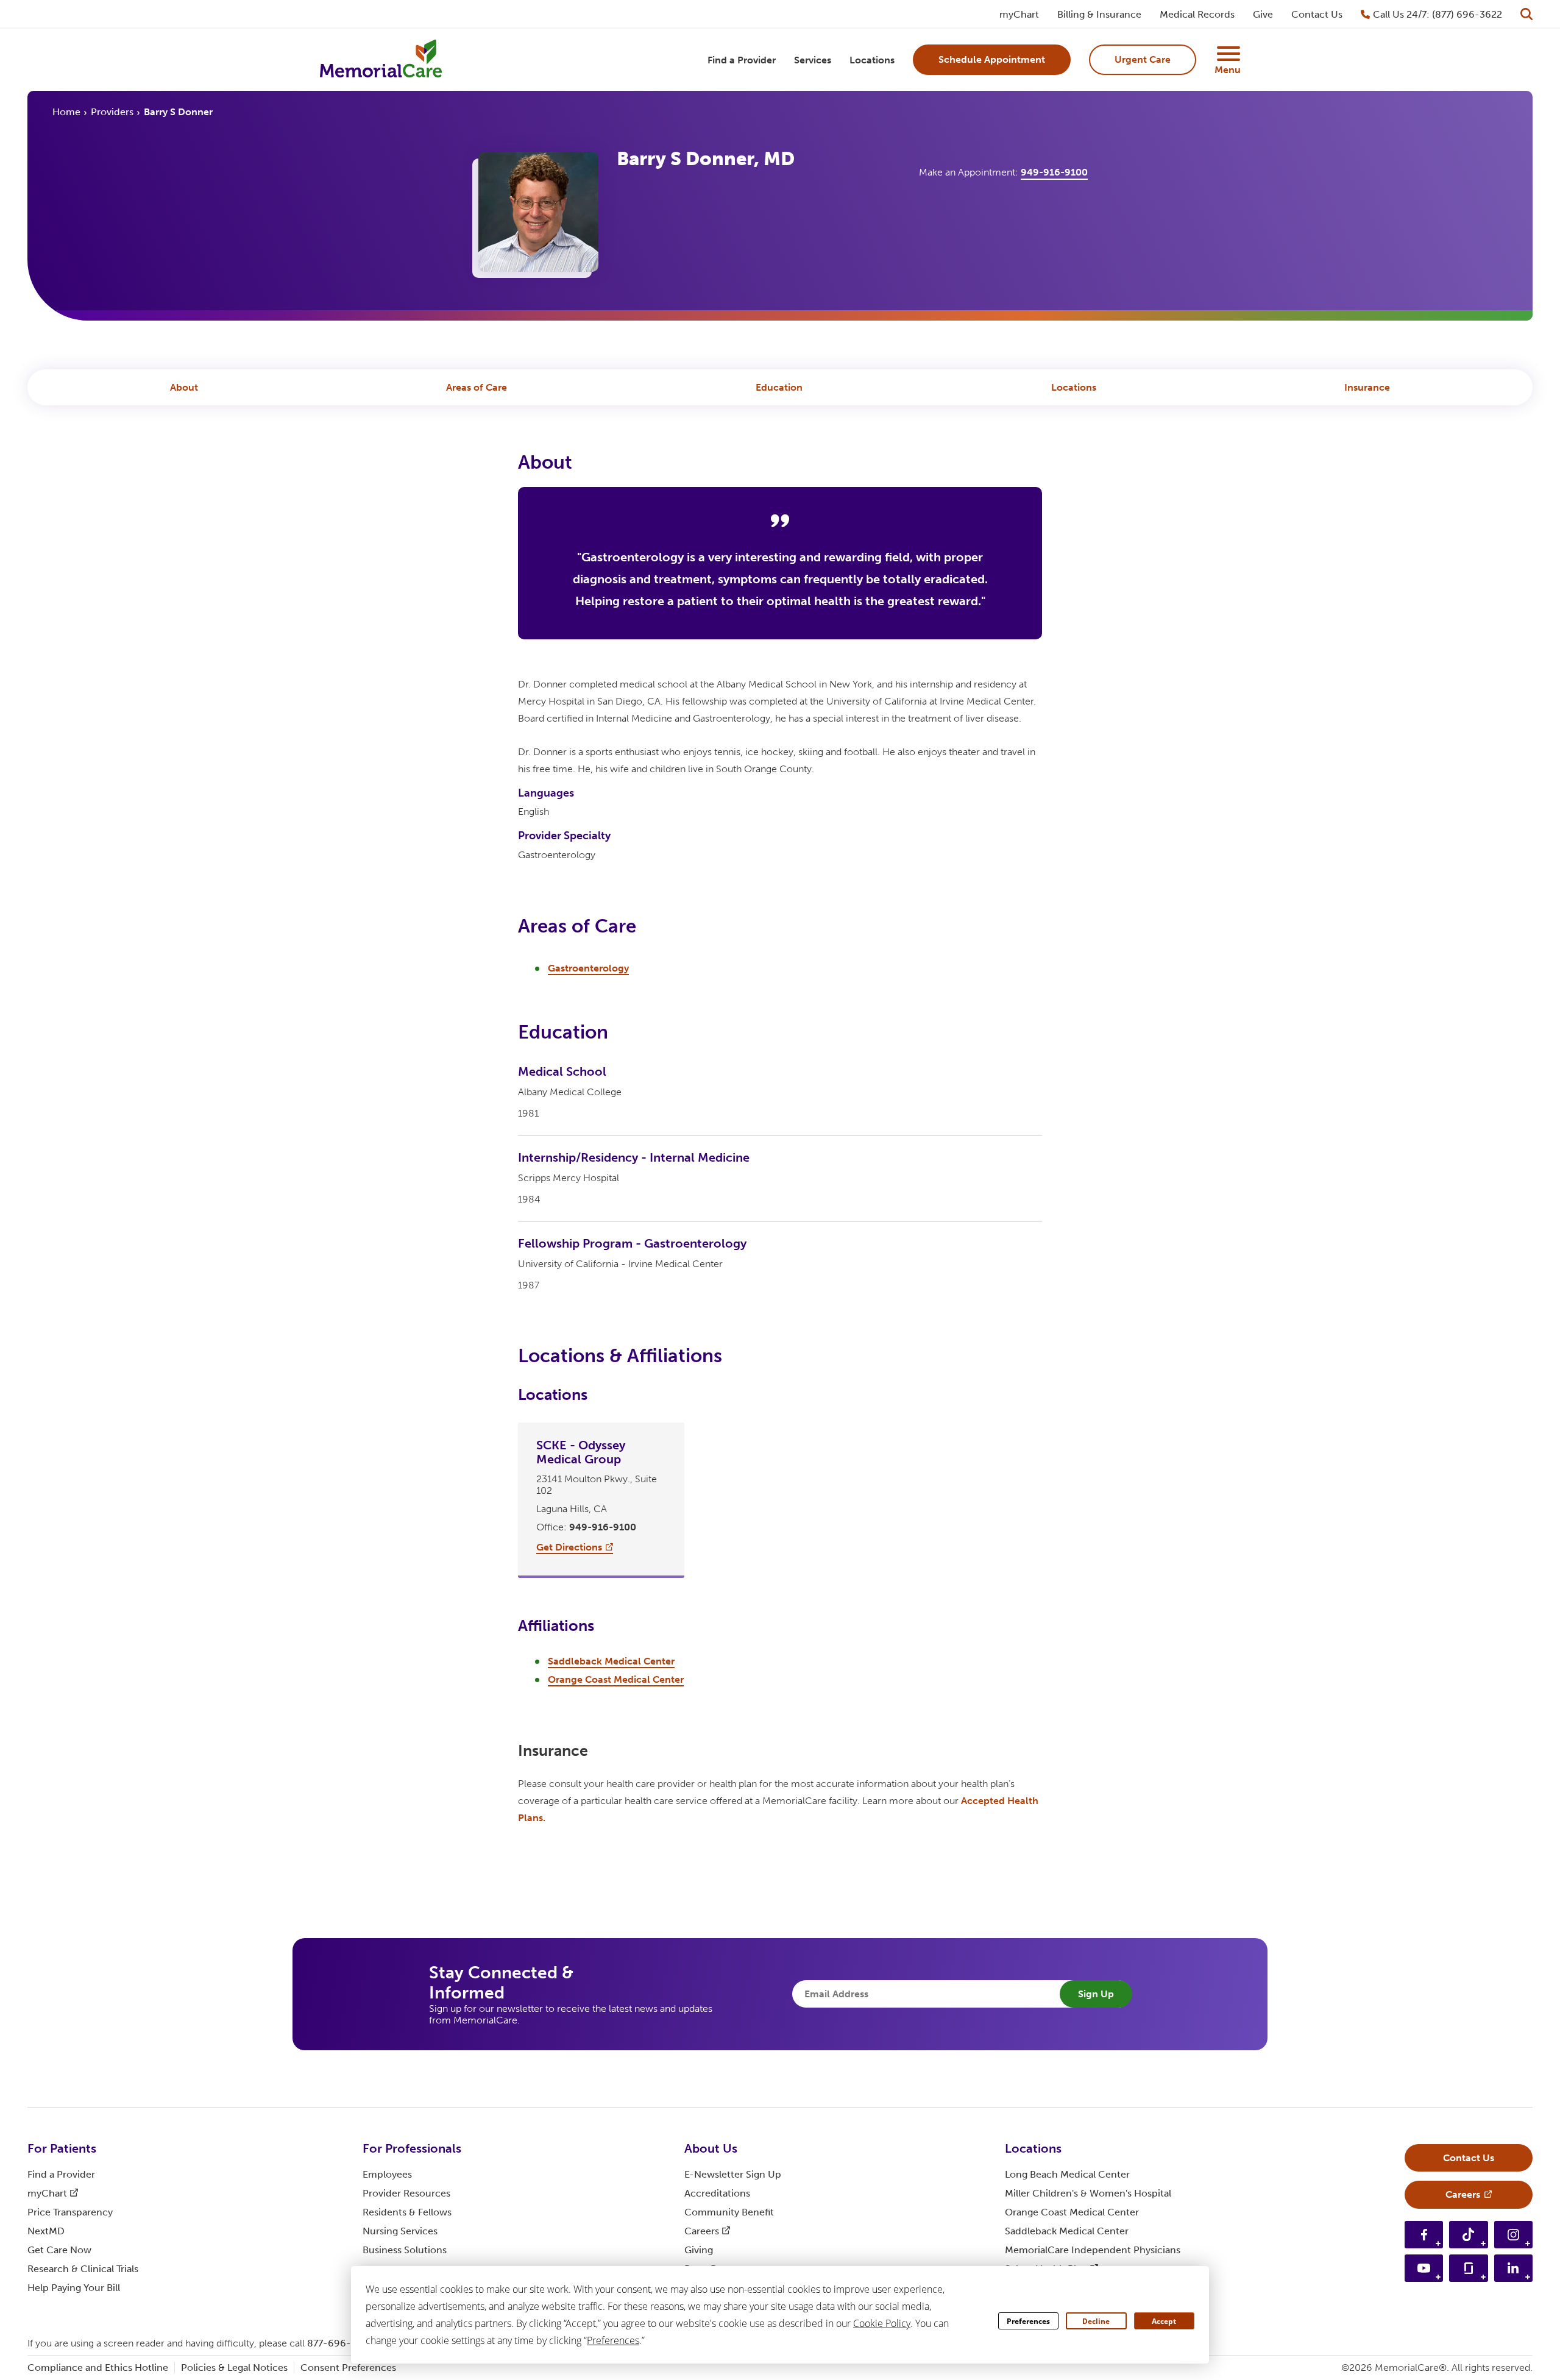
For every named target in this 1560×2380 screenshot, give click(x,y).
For (62, 2148)
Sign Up (1096, 1994)
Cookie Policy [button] (882, 2323)
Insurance (1367, 387)
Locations (1074, 387)
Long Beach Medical (1067, 2174)
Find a (61, 2174)
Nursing (400, 2231)
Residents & (407, 2212)
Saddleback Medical (1067, 2231)
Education (779, 387)
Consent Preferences (348, 2368)
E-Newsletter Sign (733, 2174)
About (184, 387)
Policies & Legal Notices (234, 2368)
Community (729, 2212)
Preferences (1028, 2321)
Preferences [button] (613, 2340)
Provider (406, 2193)
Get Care (59, 2250)
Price (70, 2212)
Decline (1096, 2321)
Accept (1164, 2321)
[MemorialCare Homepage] (381, 60)
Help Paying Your (74, 2288)
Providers (112, 112)
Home (66, 112)
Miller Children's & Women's (1088, 2193)
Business (405, 2250)
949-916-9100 (1054, 172)
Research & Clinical (83, 2269)
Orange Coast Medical (1072, 2212)
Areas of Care (477, 387)
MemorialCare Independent (1093, 2250)
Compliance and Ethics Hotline (98, 2368)
